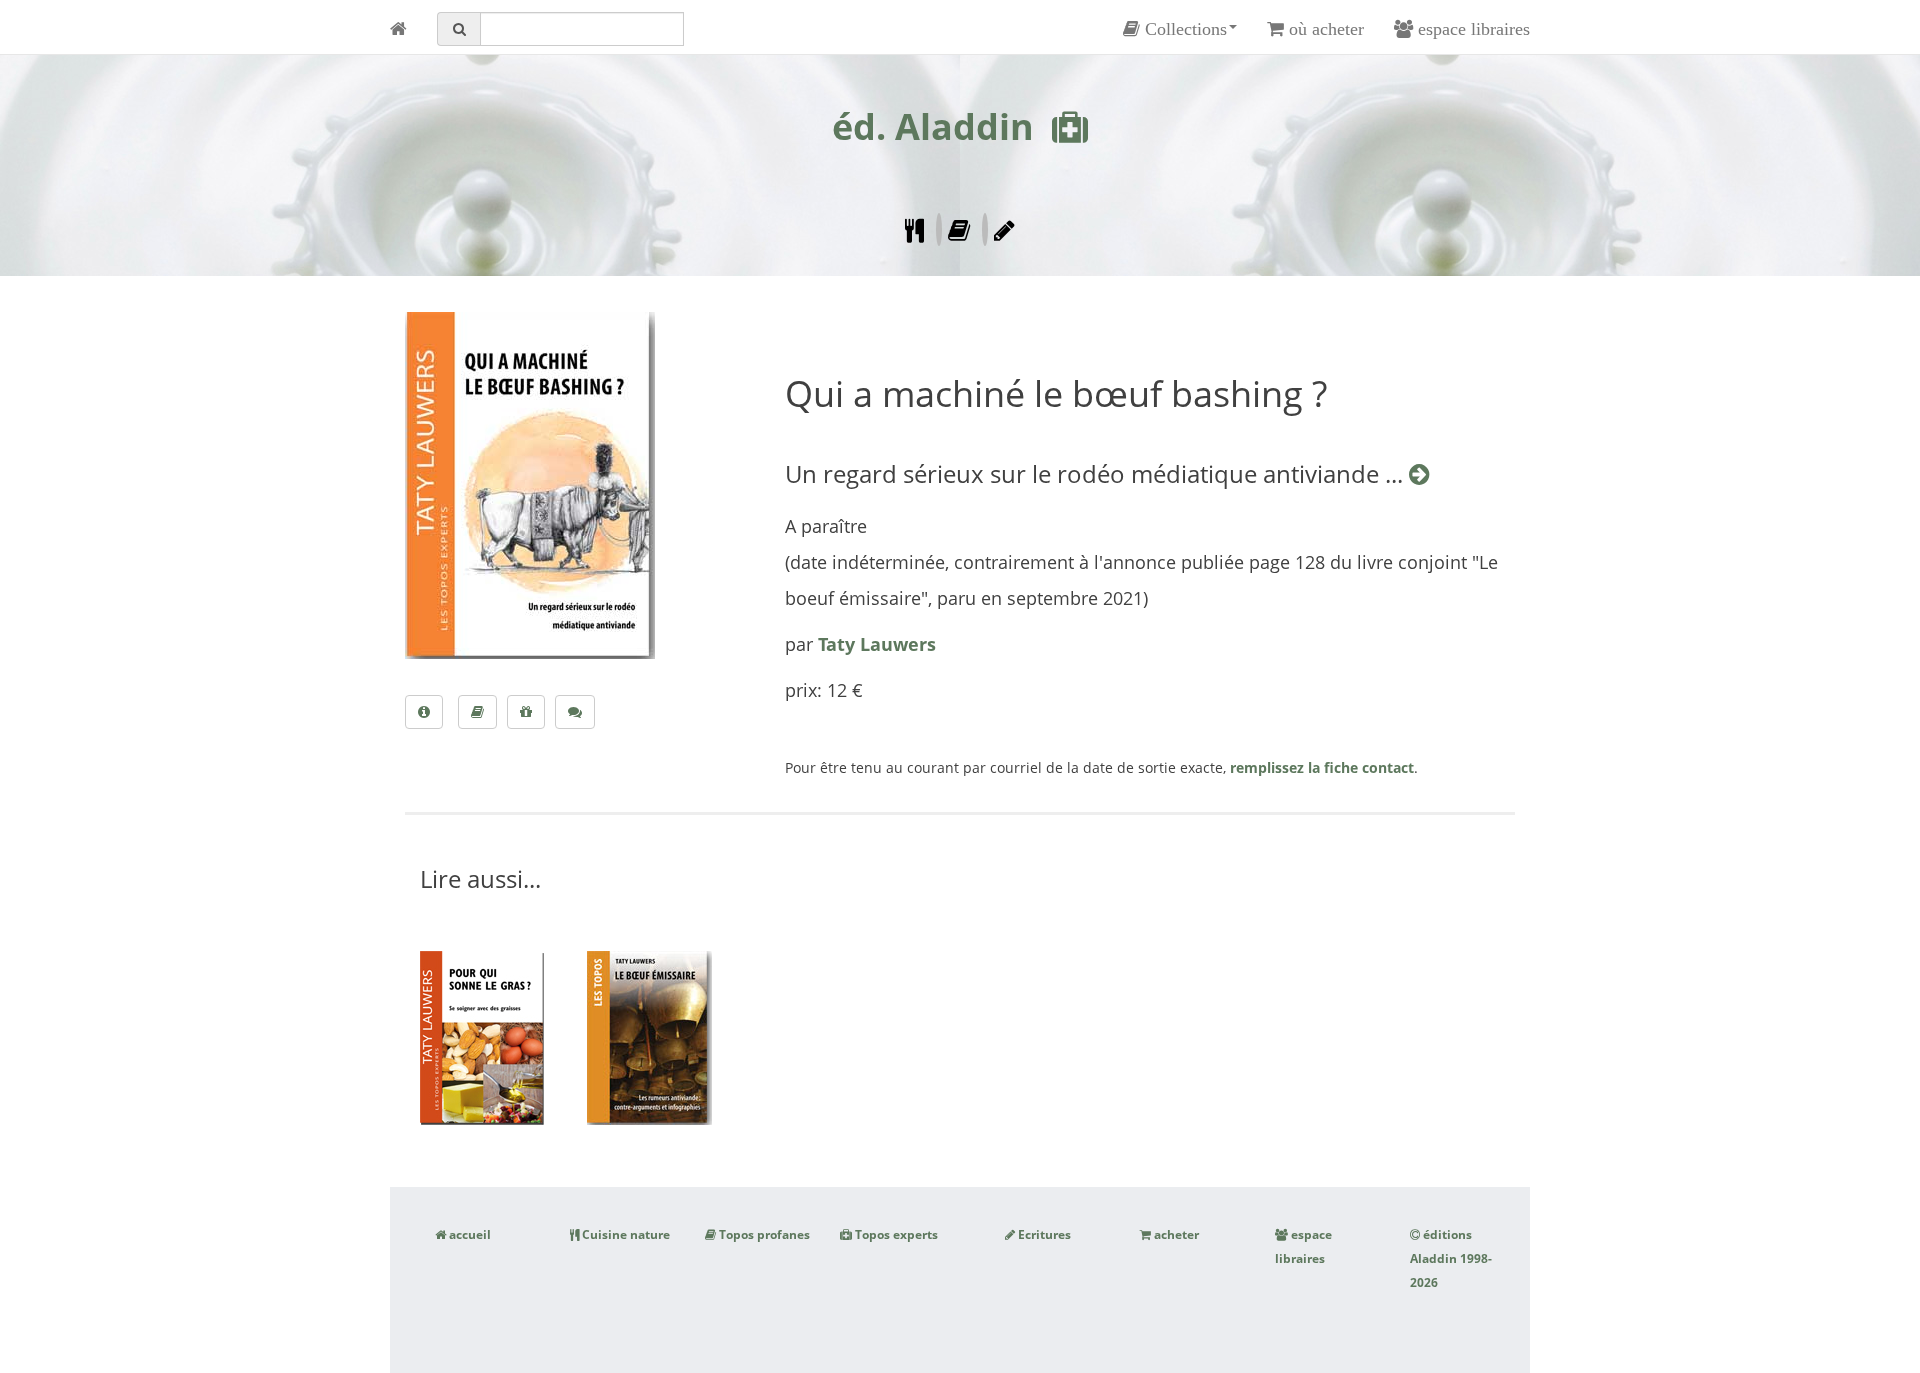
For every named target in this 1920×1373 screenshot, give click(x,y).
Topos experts (895, 1234)
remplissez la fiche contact (1322, 767)
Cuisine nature (624, 1234)
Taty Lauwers (877, 644)
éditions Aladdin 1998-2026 (1451, 1258)
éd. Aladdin (933, 126)
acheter (1175, 1234)
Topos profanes (763, 1234)
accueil (468, 1234)
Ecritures (1043, 1234)
